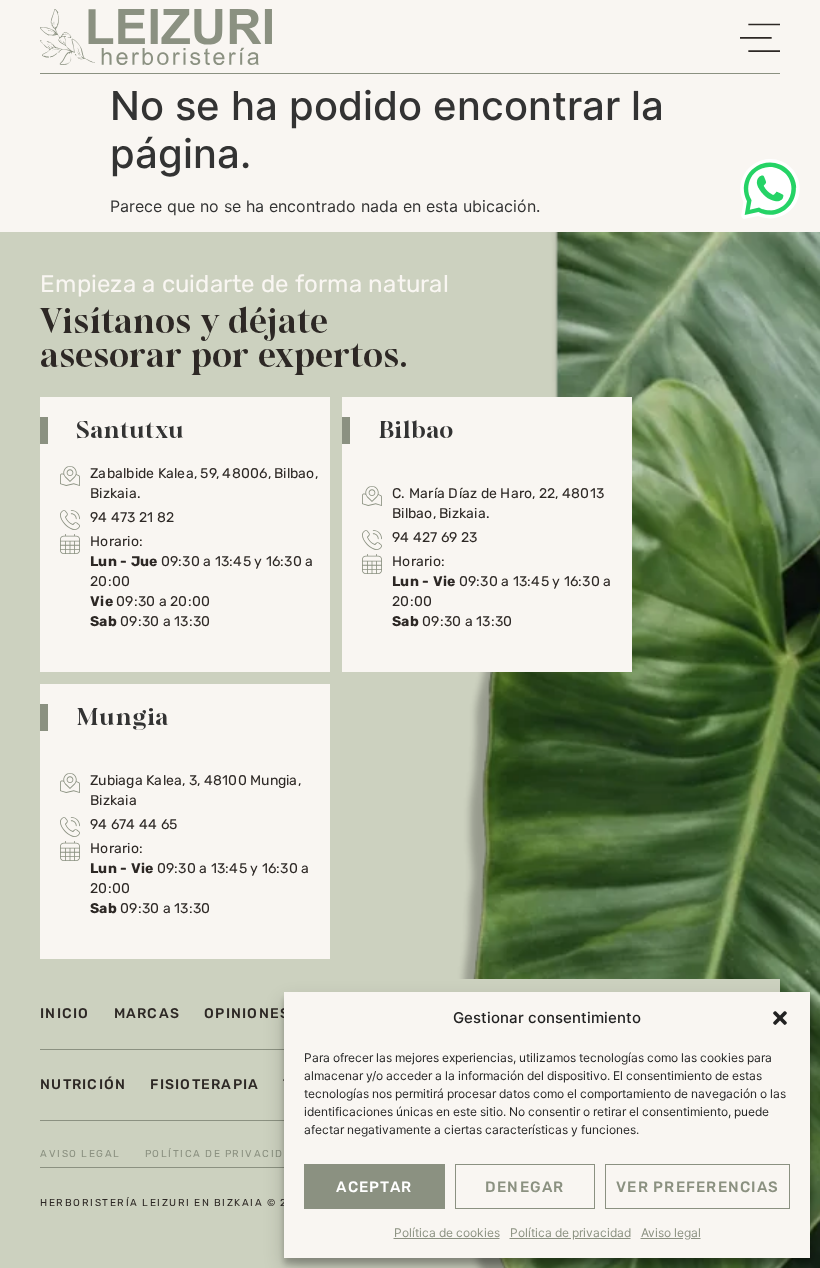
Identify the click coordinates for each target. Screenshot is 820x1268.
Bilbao (416, 429)
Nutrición (83, 1084)
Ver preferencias (697, 1187)
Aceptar (374, 1187)
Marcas (147, 1013)
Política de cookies (447, 1232)
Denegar (525, 1187)
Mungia (122, 716)
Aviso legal (671, 1232)
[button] (780, 1018)
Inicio (65, 1013)
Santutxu (130, 429)
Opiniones (247, 1013)
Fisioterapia (204, 1084)
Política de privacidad (570, 1232)
